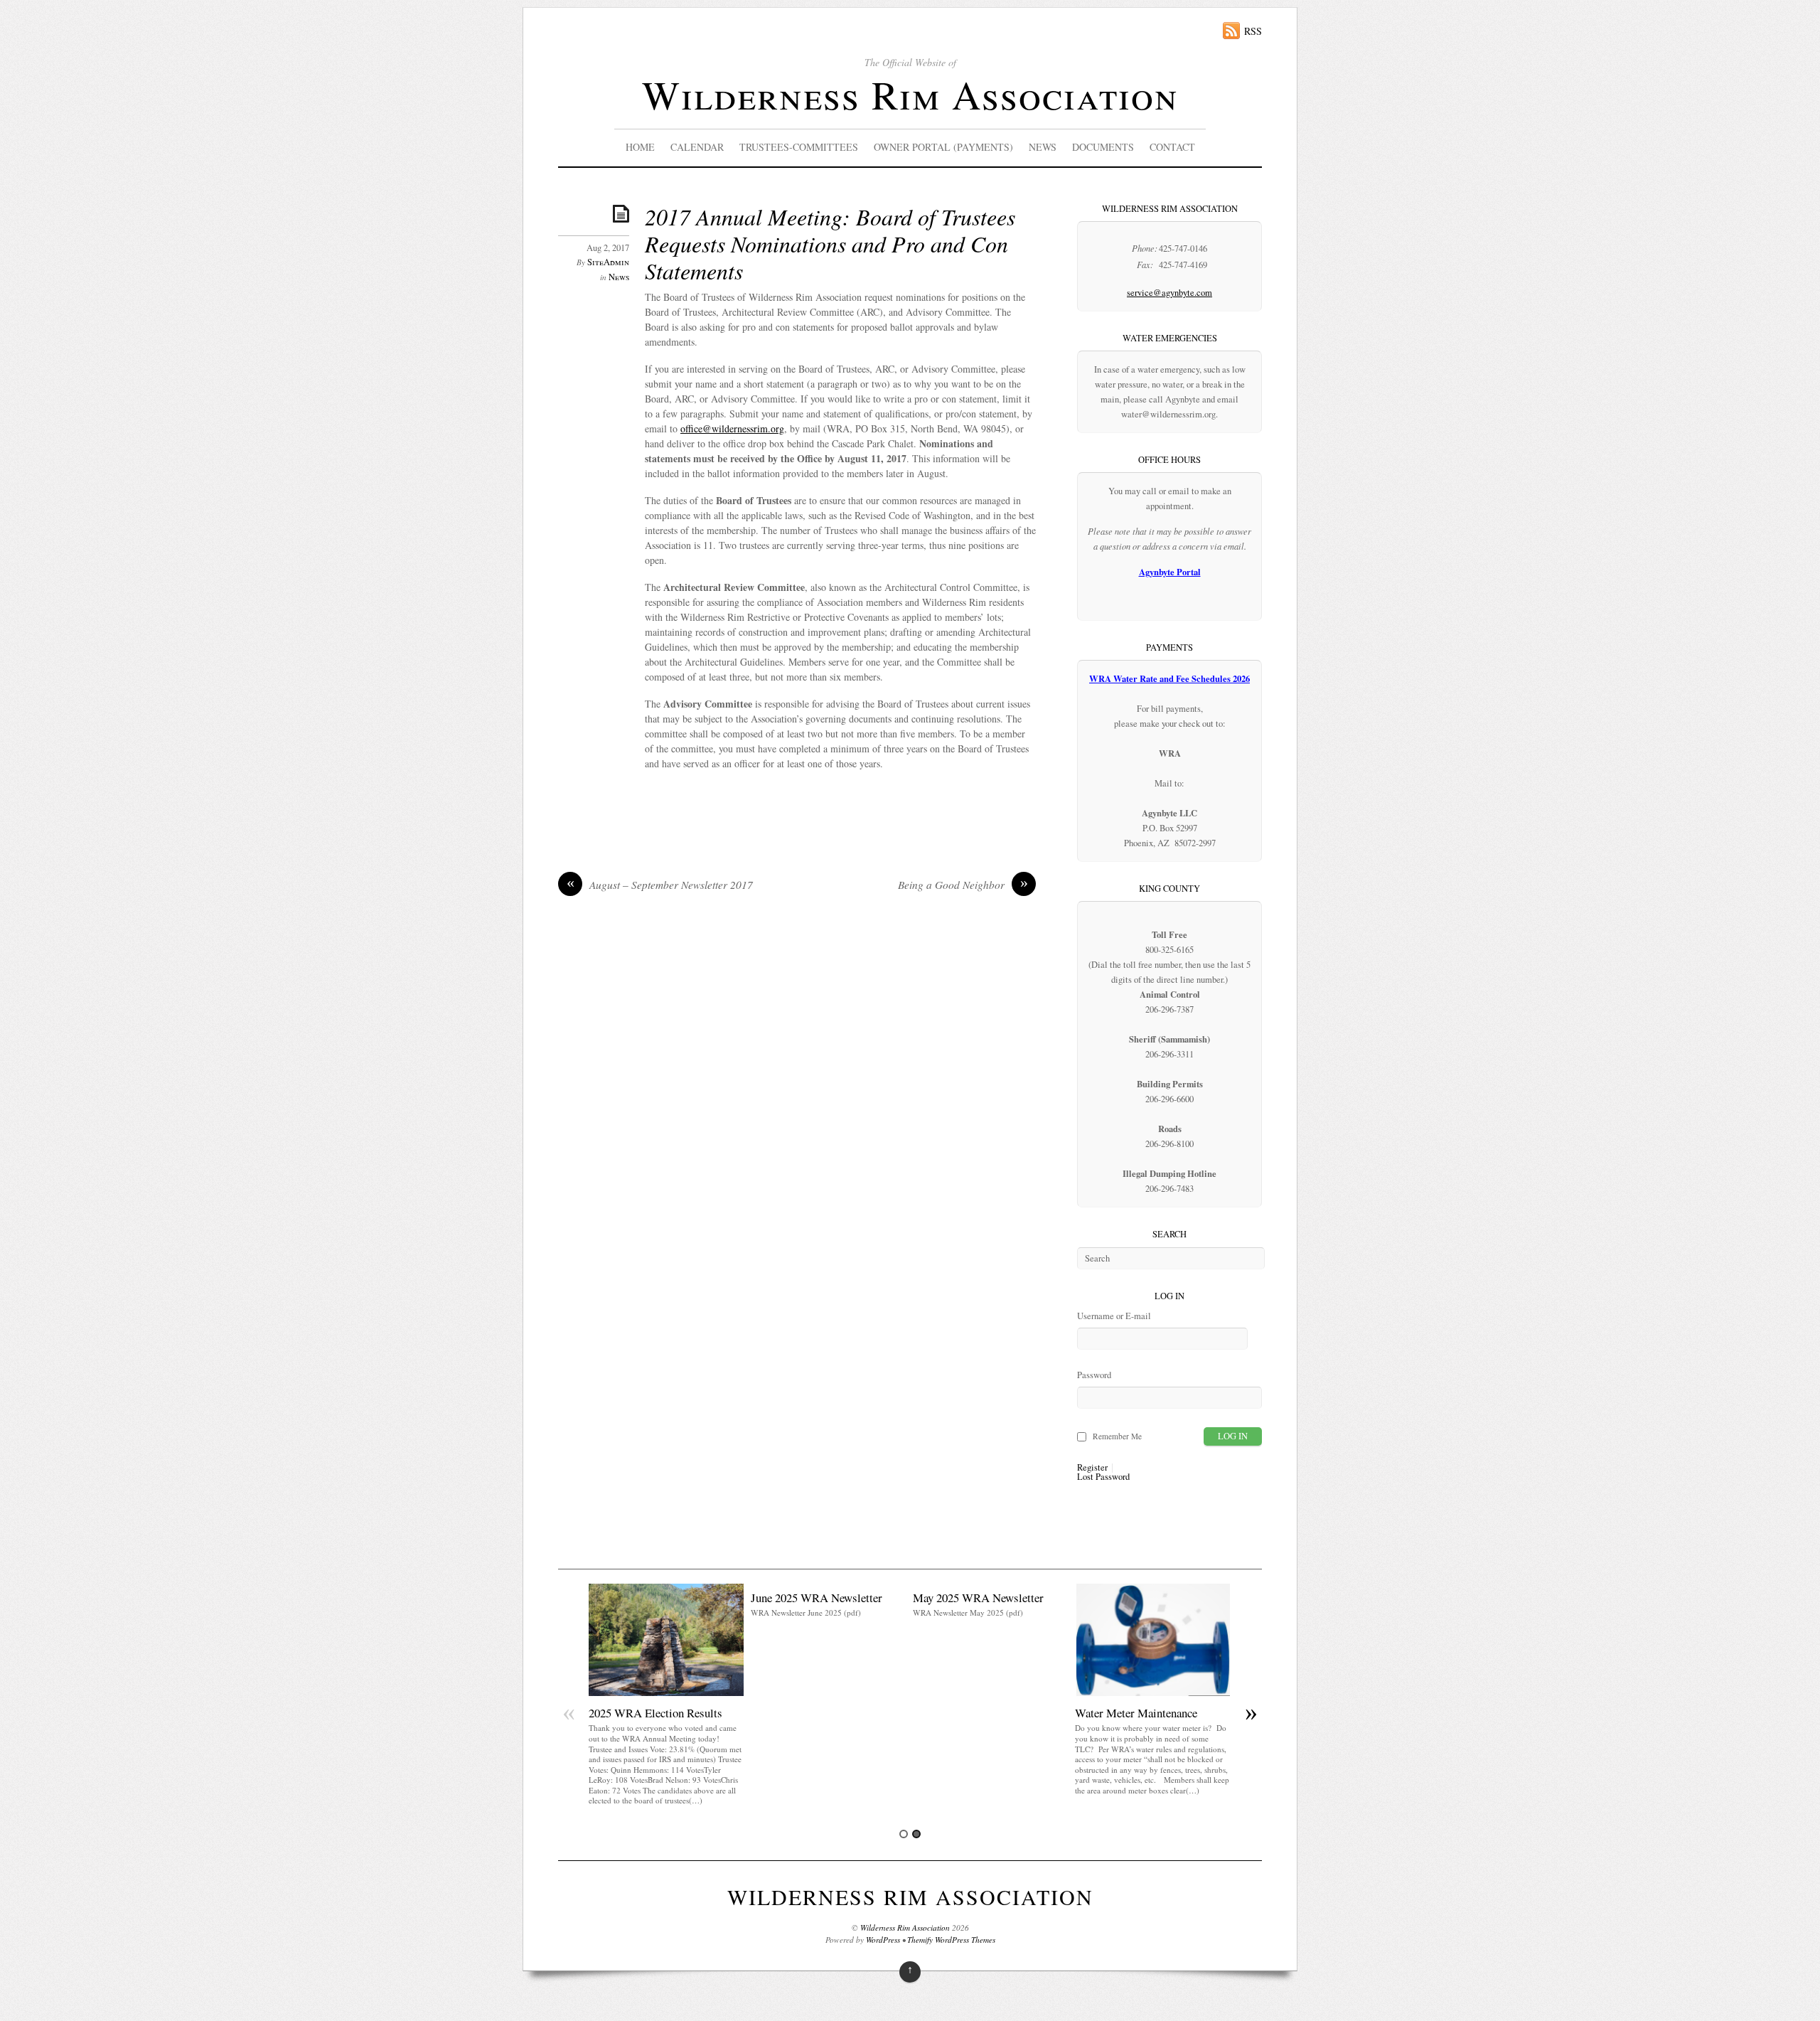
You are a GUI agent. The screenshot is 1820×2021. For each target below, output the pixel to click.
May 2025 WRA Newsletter (978, 1598)
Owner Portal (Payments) (943, 147)
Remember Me (1117, 1436)
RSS (1253, 31)
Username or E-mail (1114, 1316)
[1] (904, 1834)
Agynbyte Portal (1170, 572)
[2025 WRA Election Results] (666, 1692)
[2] (916, 1834)
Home (640, 147)
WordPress (883, 1940)
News (1043, 147)
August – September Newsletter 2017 (660, 885)
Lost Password (1103, 1477)
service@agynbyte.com (1169, 293)
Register (1092, 1468)
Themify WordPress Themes (951, 1940)
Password (1094, 1375)
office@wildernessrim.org (732, 428)
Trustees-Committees (799, 147)
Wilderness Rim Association (910, 94)
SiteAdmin (608, 262)
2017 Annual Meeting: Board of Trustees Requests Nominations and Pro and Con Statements (830, 244)
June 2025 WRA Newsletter (817, 1598)
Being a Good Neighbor (963, 885)
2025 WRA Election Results (655, 1713)
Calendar (697, 147)
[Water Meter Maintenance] (1152, 1692)
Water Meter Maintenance (1136, 1713)
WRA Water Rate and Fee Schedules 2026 (1169, 678)
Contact (1172, 147)
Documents (1103, 147)
